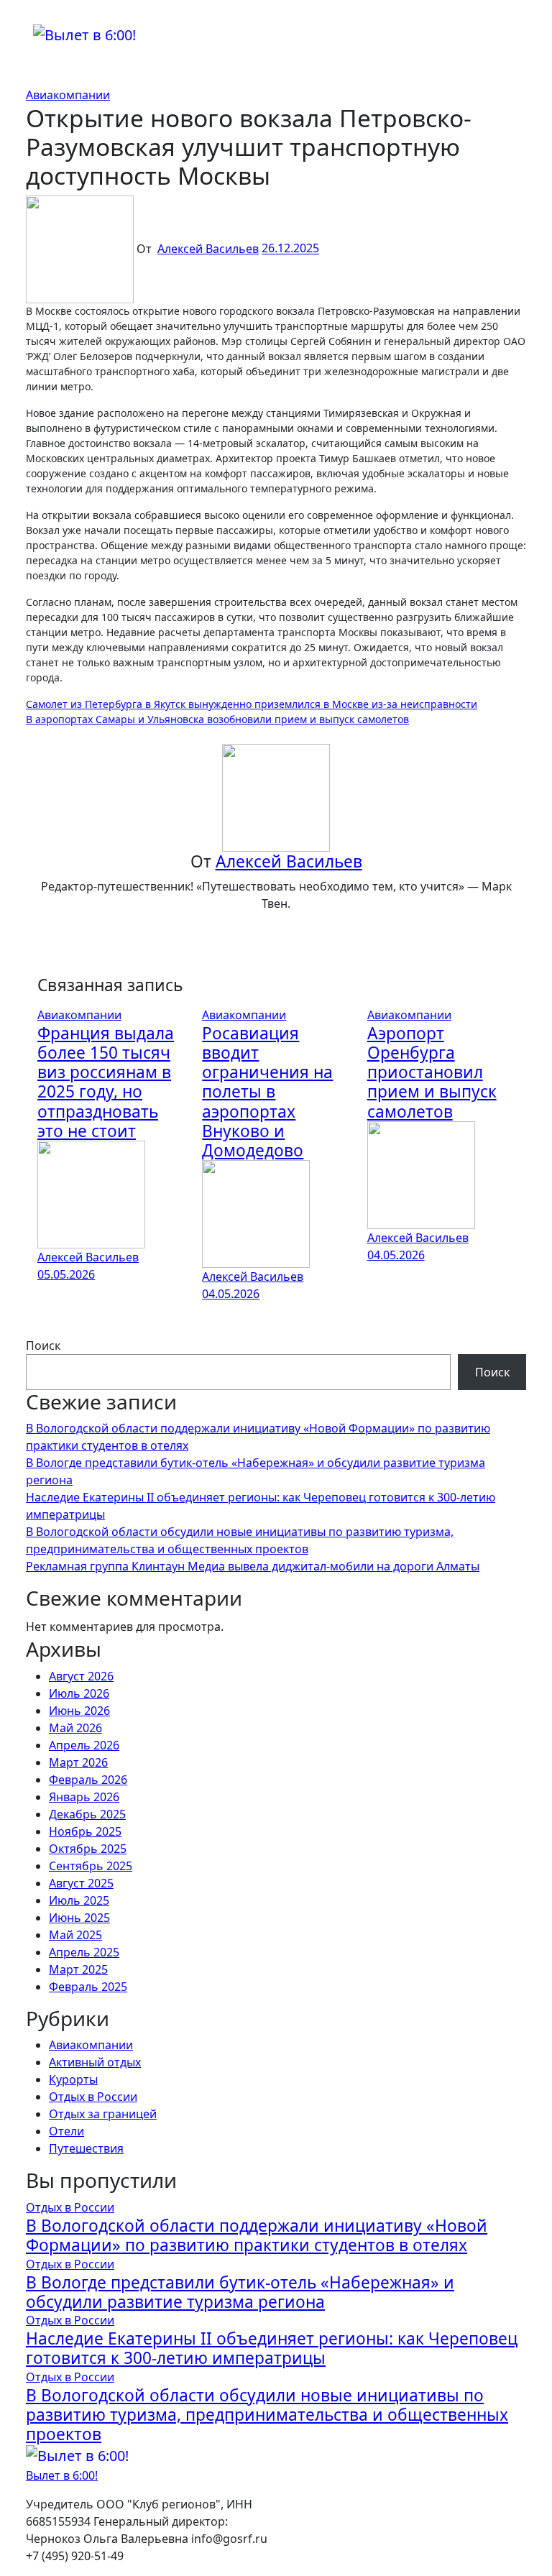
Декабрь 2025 (87, 1814)
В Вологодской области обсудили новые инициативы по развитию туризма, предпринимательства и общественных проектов (267, 2415)
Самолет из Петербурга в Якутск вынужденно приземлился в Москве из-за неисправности (252, 704)
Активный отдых (95, 2062)
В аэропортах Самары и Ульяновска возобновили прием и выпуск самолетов (217, 719)
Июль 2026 (79, 1693)
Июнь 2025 (79, 1918)
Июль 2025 (79, 1900)
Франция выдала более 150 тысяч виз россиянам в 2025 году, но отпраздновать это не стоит (106, 1082)
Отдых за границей (103, 2114)
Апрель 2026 (84, 1745)
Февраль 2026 (88, 1780)
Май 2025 (75, 1935)
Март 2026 (78, 1762)
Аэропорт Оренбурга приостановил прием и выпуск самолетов (432, 1072)
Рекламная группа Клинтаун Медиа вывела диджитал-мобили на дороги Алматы (253, 1566)
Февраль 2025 (88, 1987)
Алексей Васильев (208, 249)
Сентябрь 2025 (91, 1866)
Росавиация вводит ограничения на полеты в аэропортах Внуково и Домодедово (267, 1092)
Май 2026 (75, 1728)
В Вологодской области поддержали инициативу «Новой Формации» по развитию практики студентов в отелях (257, 2235)
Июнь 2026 (79, 1711)
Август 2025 (81, 1883)
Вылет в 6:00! (62, 2475)
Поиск (43, 1345)
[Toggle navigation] (42, 19)
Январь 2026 (84, 1797)
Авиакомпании (68, 95)
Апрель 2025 (84, 1952)
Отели (66, 2131)
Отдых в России (93, 2097)
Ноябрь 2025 (85, 1831)
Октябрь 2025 (88, 1849)
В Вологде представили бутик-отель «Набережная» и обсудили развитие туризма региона (240, 2292)
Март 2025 (78, 1969)
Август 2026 (81, 1676)
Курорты (73, 2079)
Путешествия (86, 2148)
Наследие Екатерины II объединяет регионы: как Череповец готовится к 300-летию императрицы (272, 2348)
